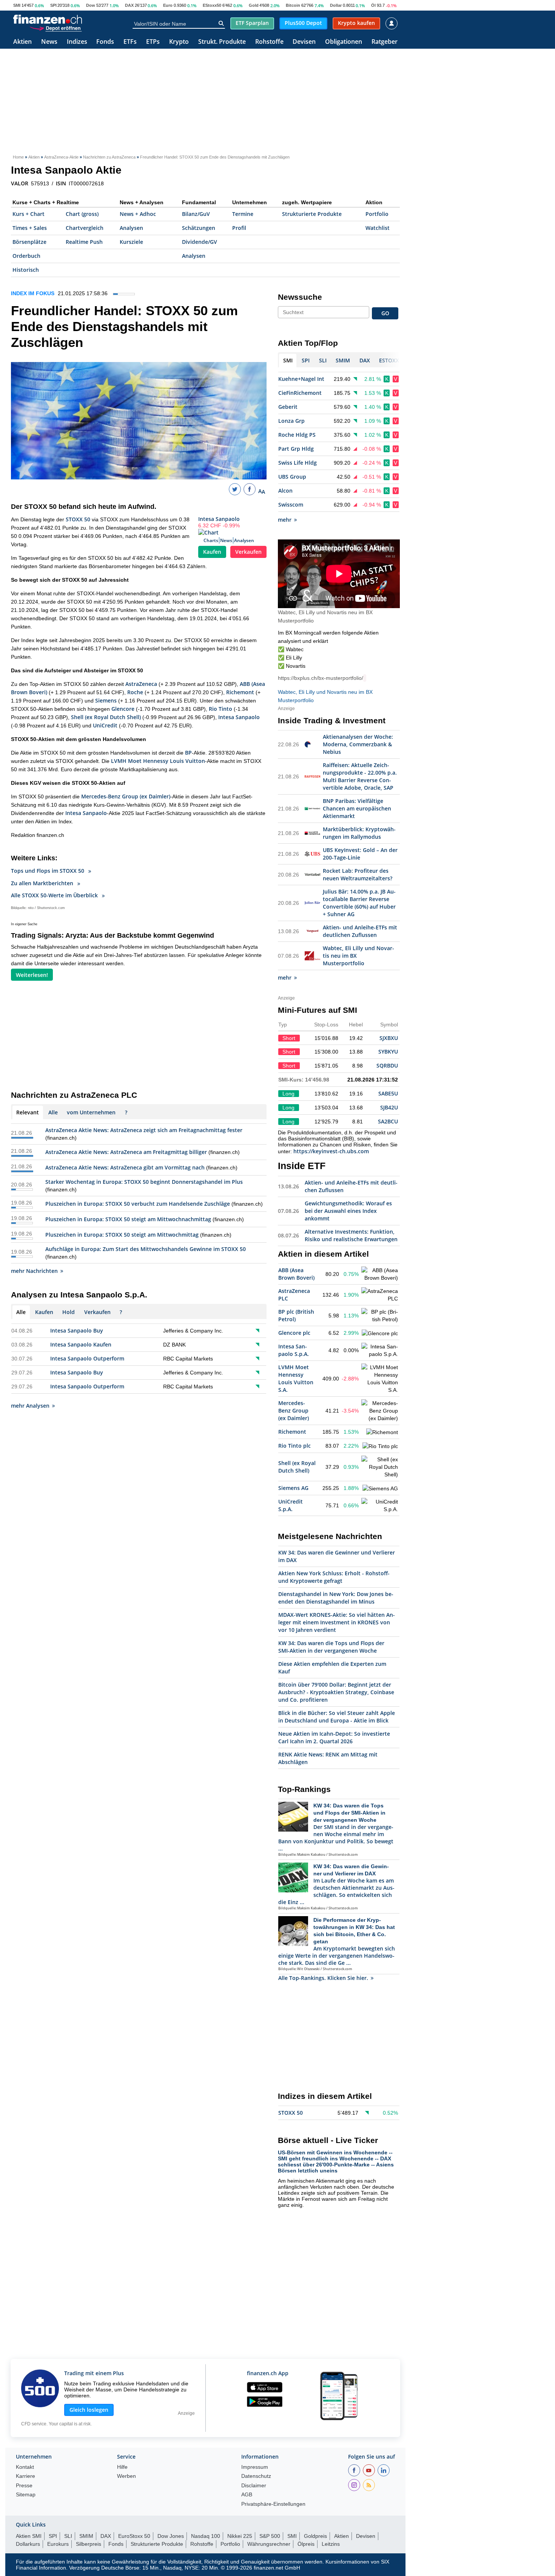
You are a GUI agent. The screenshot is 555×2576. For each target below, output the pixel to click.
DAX (129, 5)
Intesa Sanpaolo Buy (77, 1330)
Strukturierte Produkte (312, 214)
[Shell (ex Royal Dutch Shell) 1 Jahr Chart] (380, 1467)
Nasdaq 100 (206, 2536)
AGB (247, 2495)
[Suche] (221, 23)
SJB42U (389, 1107)
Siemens (106, 700)
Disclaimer (254, 2486)
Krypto (179, 42)
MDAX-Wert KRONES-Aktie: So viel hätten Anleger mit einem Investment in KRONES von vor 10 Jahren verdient (337, 1622)
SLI (68, 2536)
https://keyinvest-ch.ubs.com (331, 1151)
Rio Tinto (220, 709)
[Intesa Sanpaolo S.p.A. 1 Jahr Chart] (380, 1350)
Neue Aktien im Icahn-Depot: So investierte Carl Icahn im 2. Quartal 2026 (334, 1737)
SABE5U (388, 1093)
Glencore (123, 709)
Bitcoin (293, 5)
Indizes (77, 42)
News (49, 42)
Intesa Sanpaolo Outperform (87, 1358)
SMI (17, 5)
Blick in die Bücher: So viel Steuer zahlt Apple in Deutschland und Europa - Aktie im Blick (337, 1717)
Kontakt (25, 2467)
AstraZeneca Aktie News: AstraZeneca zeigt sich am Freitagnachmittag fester (144, 1130)
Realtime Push (84, 242)
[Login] (392, 23)
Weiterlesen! (32, 975)
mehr (285, 520)
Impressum (255, 2467)
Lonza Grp (291, 421)
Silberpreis (89, 2544)
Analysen (131, 228)
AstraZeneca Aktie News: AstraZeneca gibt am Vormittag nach (125, 1167)
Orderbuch (26, 256)
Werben (126, 2476)
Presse (24, 2486)
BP (188, 753)
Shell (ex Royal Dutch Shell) (106, 717)
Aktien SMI (29, 2536)
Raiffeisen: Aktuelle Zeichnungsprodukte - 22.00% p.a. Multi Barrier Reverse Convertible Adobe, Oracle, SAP (360, 776)
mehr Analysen (30, 1406)
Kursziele (131, 242)
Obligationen (344, 42)
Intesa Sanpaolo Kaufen (81, 1344)
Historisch (26, 270)
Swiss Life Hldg (298, 463)
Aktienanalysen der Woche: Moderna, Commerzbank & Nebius (358, 744)
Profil (239, 228)
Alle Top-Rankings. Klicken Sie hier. (323, 1978)
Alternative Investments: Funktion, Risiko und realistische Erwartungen (351, 1235)
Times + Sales (30, 228)
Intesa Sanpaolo (219, 519)
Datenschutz (256, 2476)
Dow (91, 5)
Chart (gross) (82, 214)
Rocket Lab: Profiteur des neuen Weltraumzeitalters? (358, 874)
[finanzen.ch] (48, 19)
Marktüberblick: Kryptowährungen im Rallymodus (359, 833)
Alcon (285, 491)
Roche (135, 692)
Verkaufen (248, 552)
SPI (53, 5)
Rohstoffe (269, 42)
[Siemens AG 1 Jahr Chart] (380, 1488)
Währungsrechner (269, 2544)
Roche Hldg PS (297, 435)
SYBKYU (388, 1052)
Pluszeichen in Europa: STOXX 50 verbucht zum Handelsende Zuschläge (138, 1204)
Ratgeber (385, 42)
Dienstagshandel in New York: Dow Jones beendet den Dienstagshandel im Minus (336, 1598)
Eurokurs (58, 2544)
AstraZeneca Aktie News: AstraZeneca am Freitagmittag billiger (126, 1152)
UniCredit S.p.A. (291, 1505)
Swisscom (291, 505)
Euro (168, 5)
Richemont (240, 692)
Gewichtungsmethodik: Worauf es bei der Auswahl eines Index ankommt (348, 1211)
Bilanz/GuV (196, 214)
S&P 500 (270, 2536)
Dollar (336, 5)
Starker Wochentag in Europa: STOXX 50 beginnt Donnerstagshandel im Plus (144, 1182)
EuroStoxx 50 (134, 2536)
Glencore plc (294, 1333)
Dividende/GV (200, 242)
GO (385, 313)
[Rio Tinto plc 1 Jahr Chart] (380, 1446)
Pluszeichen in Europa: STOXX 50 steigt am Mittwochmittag (122, 1235)
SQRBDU (387, 1065)
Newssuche (300, 297)
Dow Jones (171, 2536)
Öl (373, 5)
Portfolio (377, 214)
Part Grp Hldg (296, 449)
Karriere (25, 2476)
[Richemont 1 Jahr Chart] (382, 1432)
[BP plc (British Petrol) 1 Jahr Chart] (380, 1316)
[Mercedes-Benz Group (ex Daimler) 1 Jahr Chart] (380, 1411)
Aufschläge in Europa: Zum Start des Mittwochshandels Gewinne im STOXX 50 (146, 1249)
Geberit (288, 407)
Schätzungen (199, 228)
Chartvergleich (85, 228)
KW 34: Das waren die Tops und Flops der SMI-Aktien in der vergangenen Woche (331, 1647)
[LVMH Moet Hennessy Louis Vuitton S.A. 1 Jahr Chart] (380, 1379)
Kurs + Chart (29, 214)
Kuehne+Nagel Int (301, 379)
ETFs (130, 42)
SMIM (86, 2536)
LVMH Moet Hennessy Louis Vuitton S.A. (296, 1378)
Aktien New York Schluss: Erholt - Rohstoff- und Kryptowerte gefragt (334, 1577)
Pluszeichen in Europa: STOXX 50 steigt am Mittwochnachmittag (128, 1219)
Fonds (105, 42)
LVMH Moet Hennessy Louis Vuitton (158, 761)
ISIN (61, 183)
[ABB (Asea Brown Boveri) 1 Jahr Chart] (380, 1274)
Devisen (304, 42)
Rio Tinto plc (294, 1446)
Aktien (22, 42)
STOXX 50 (78, 519)
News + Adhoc (138, 214)
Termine (243, 214)
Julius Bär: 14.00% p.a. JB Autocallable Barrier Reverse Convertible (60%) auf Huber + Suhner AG (359, 903)
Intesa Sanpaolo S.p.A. (294, 1350)
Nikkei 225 (240, 2536)
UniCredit (105, 725)
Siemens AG (293, 1488)
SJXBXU (389, 1038)
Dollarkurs (28, 2544)
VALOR (20, 183)
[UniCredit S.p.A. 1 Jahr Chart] (380, 1505)
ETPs (153, 42)
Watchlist (378, 228)
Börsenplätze (29, 242)
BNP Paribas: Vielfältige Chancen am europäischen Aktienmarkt (357, 808)
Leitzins (331, 2544)
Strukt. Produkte (222, 42)
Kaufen (212, 552)
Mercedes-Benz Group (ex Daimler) (126, 796)
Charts (211, 540)
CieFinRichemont (300, 393)
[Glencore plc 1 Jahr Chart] (380, 1333)
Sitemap (26, 2495)
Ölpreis (306, 2544)
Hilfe (122, 2467)
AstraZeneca (141, 684)
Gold (254, 5)
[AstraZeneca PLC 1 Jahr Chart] (380, 1295)
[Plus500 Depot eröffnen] (55, 28)
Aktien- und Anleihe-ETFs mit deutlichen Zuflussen (360, 931)
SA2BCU (388, 1121)
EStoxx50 (212, 5)
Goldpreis (315, 2536)
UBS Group (292, 477)
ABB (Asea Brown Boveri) (296, 1274)
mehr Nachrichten (34, 1271)
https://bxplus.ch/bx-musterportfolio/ (321, 678)
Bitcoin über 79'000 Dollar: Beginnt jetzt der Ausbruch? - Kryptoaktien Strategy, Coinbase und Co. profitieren (336, 1692)
